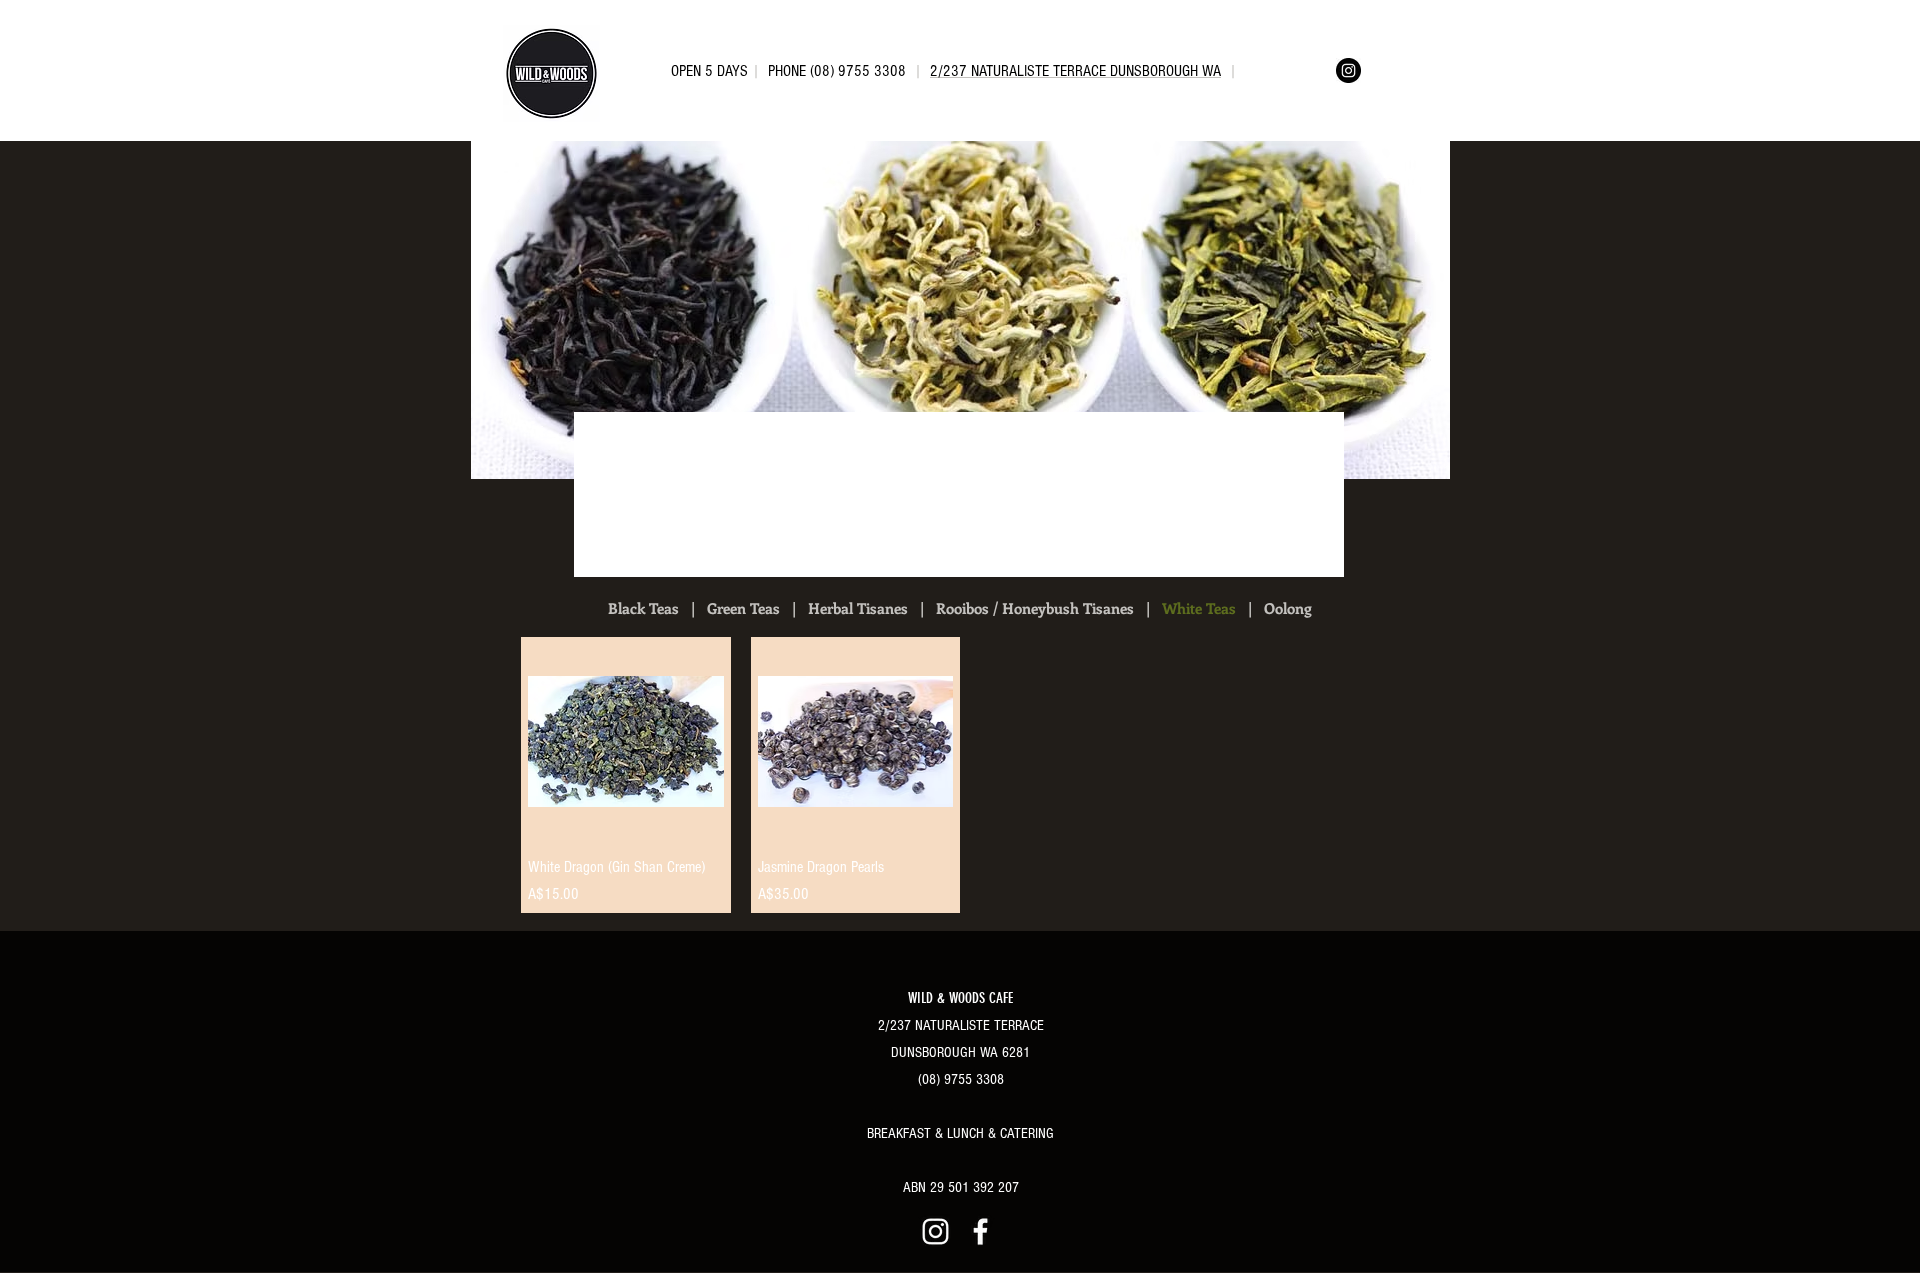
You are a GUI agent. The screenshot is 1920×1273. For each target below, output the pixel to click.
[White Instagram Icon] (935, 1231)
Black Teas (643, 608)
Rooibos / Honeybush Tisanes (1035, 608)
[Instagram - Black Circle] (1348, 70)
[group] (970, 775)
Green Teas (743, 608)
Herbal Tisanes (858, 608)
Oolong (1288, 608)
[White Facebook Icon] (980, 1231)
